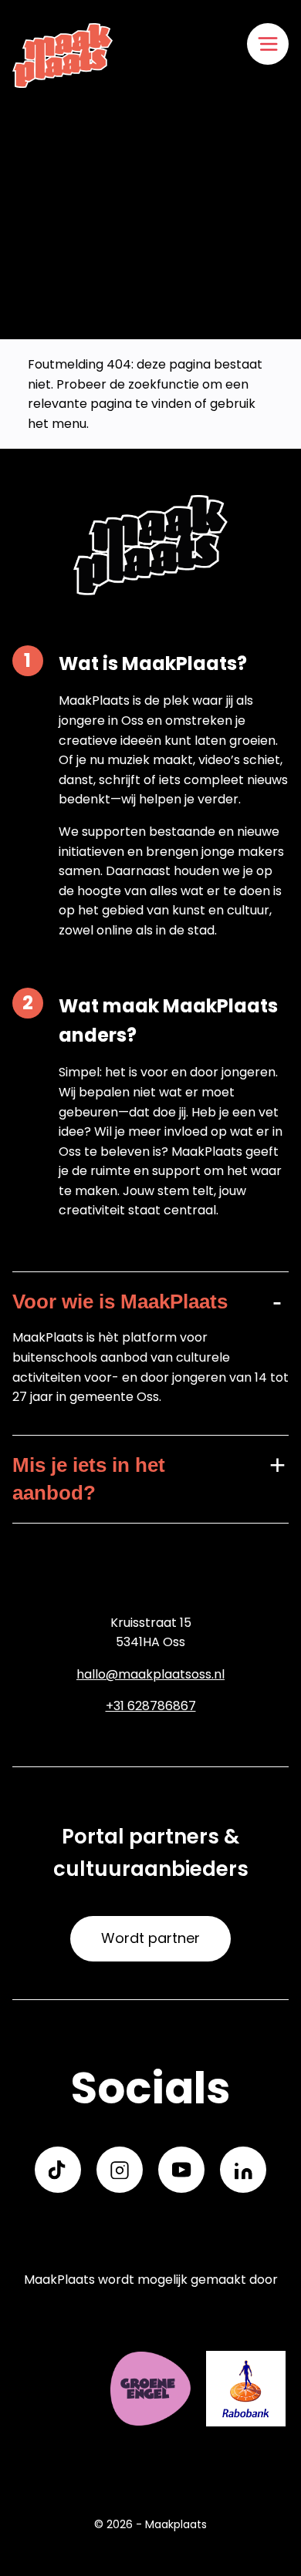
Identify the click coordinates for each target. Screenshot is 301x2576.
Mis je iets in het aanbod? (89, 1479)
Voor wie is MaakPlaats (120, 1301)
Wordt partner (150, 1938)
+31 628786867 (151, 1706)
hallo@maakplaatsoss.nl (150, 1674)
